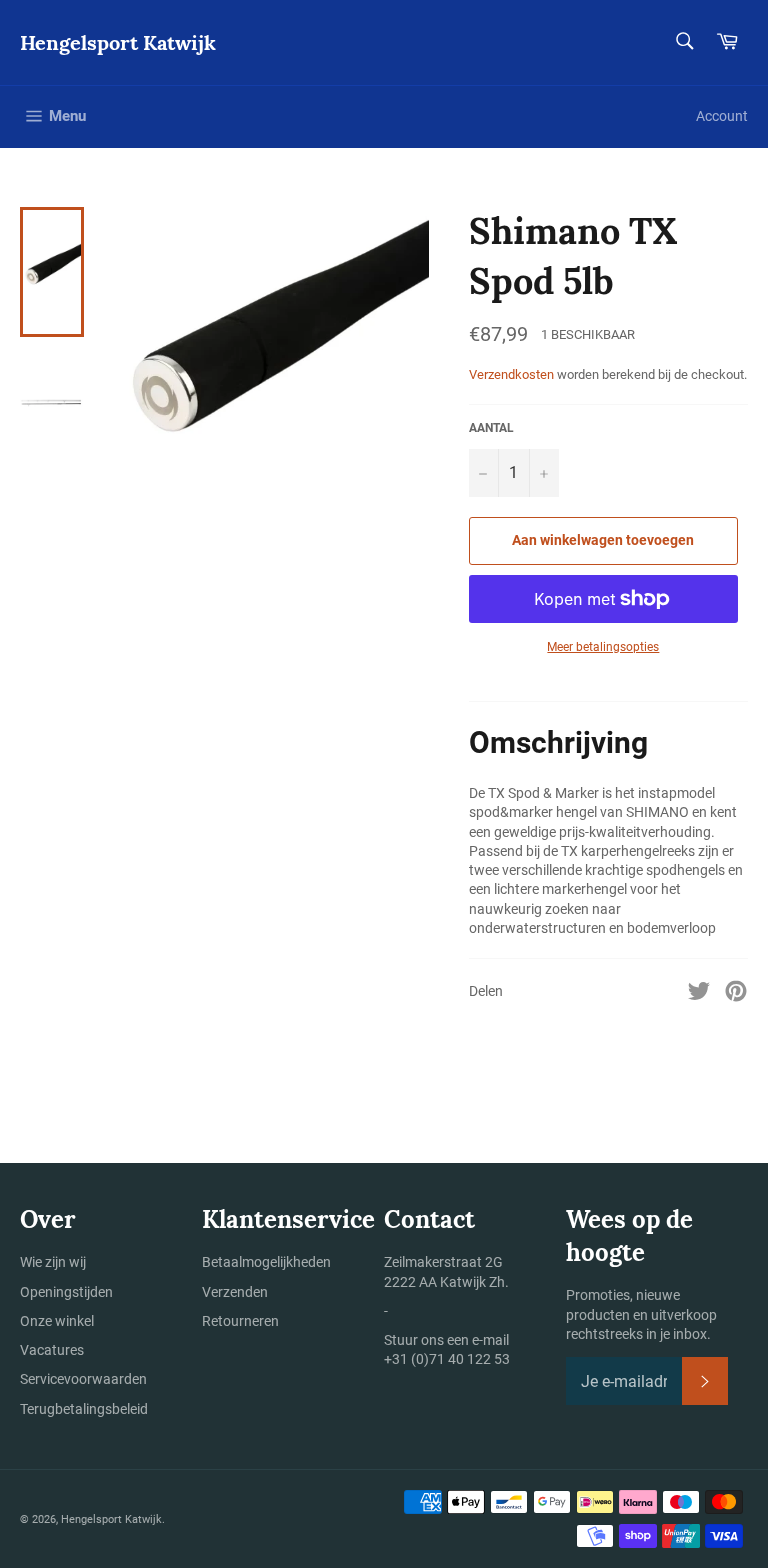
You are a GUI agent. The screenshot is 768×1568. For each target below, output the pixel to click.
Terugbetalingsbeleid (84, 1409)
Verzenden (235, 1292)
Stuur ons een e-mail (446, 1340)
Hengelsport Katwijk (118, 42)
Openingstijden (66, 1292)
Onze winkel (57, 1321)
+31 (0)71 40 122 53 (447, 1359)
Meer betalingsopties (603, 647)
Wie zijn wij (53, 1262)
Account (722, 116)
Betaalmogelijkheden (266, 1262)
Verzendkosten (511, 374)
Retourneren (240, 1321)
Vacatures (52, 1350)
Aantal (491, 428)
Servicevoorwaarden (83, 1379)
